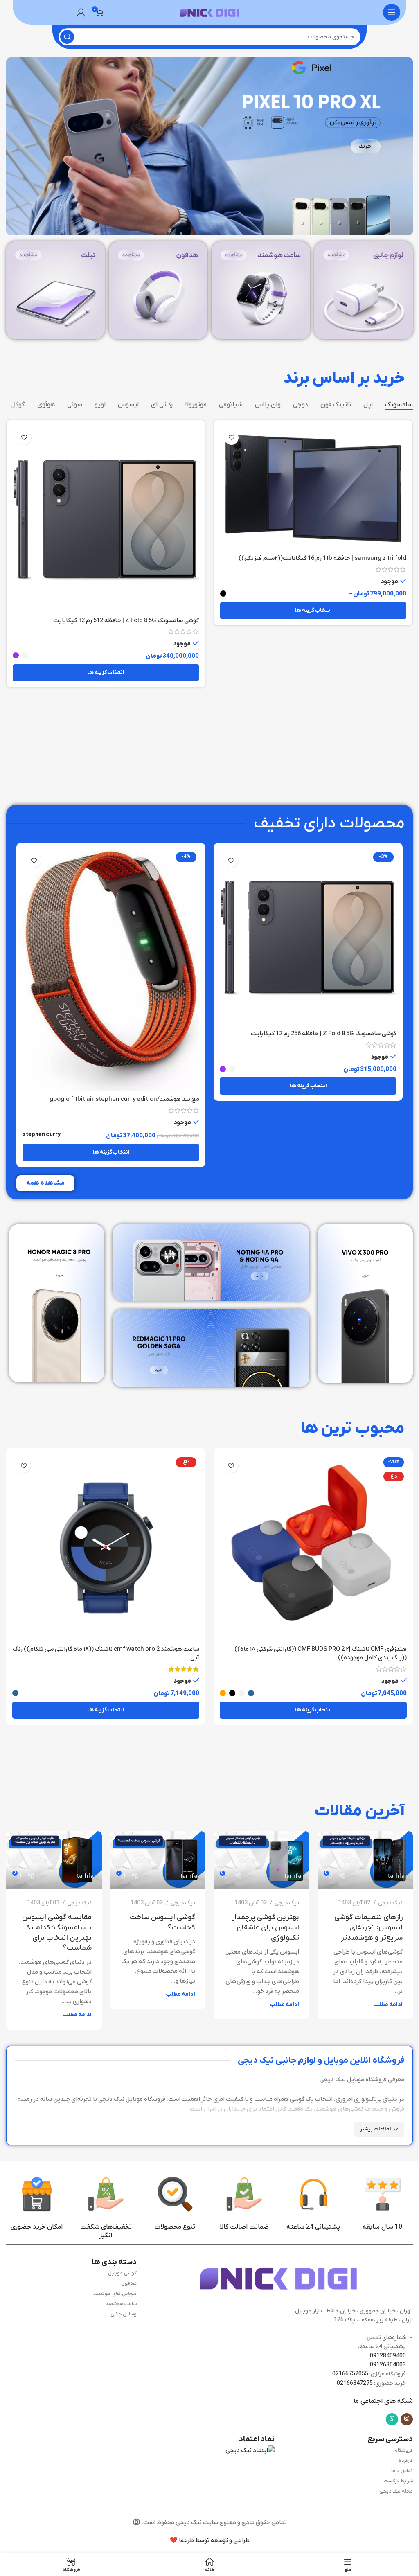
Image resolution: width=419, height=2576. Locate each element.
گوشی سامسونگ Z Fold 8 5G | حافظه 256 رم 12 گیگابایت (324, 1034)
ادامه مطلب (388, 2005)
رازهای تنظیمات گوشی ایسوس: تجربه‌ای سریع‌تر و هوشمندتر (368, 1928)
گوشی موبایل (122, 2273)
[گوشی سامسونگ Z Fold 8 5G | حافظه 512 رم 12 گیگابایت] (106, 519)
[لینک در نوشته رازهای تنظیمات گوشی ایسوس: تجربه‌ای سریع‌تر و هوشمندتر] (365, 1860)
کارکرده (406, 2461)
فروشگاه (404, 2450)
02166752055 (350, 2374)
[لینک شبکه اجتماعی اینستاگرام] (407, 2419)
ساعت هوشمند (121, 2304)
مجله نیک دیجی (396, 2491)
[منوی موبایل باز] (392, 12)
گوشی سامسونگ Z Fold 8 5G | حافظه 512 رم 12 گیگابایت (126, 620)
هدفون (129, 2283)
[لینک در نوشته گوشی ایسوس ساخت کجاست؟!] (158, 1860)
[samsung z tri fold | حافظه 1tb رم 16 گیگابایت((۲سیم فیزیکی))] (313, 488)
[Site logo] (209, 12)
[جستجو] (67, 37)
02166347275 (355, 2383)
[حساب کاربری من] (81, 12)
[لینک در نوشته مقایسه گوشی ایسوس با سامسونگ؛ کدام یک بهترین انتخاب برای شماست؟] (54, 1860)
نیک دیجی (390, 1903)
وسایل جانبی (124, 2314)
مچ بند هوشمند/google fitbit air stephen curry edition (124, 1099)
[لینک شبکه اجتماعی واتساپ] (392, 2419)
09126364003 (388, 2365)
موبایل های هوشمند (115, 2294)
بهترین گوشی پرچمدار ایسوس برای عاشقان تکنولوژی (265, 1928)
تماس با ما (402, 2471)
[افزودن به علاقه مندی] (231, 438)
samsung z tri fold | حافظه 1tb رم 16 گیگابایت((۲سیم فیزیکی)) (322, 558)
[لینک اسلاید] (209, 146)
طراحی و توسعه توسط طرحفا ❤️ (210, 2540)
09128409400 (388, 2356)
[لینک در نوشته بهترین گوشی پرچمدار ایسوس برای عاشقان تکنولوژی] (261, 1860)
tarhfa (396, 1876)
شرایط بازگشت (398, 2481)
